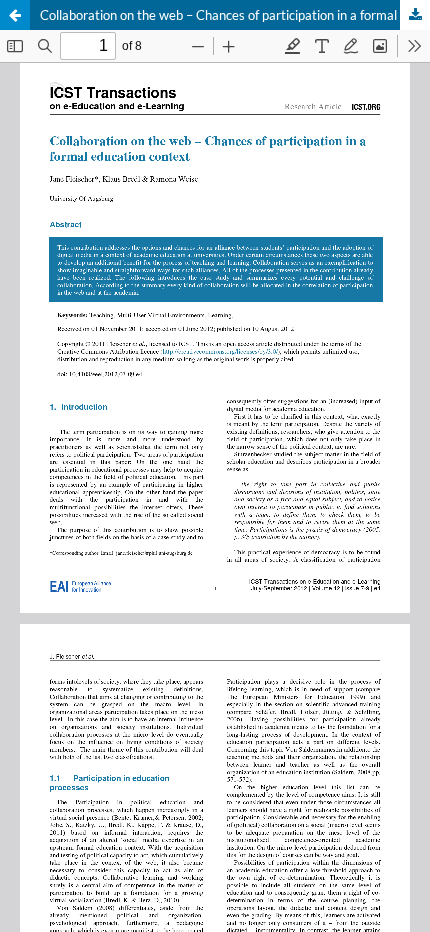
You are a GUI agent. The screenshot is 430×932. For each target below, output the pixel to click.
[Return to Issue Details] (15, 15)
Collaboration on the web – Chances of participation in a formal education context (235, 15)
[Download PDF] (415, 15)
